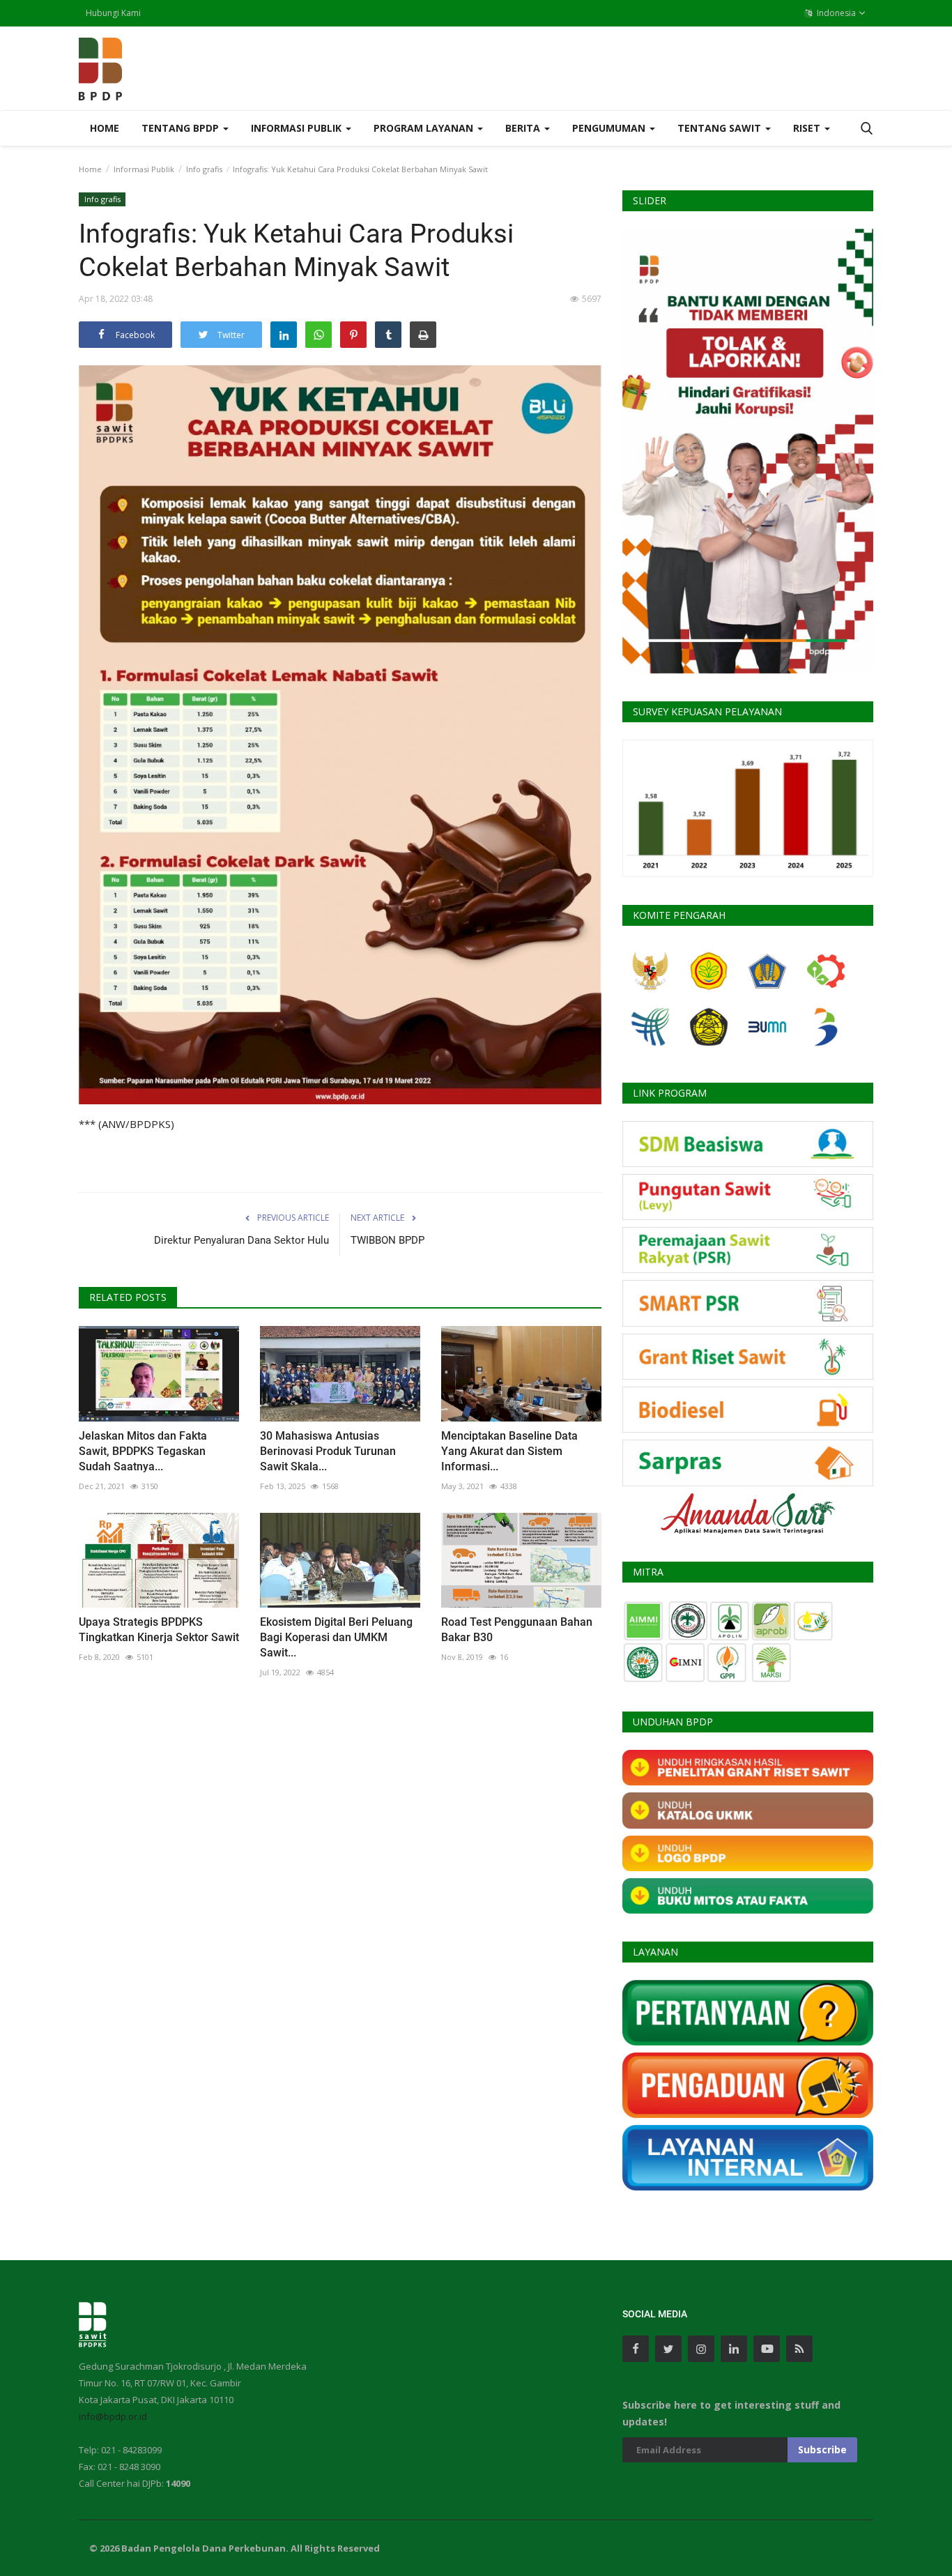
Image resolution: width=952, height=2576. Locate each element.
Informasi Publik (144, 169)
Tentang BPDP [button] (182, 128)
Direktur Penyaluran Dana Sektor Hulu (241, 1240)
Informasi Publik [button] (298, 128)
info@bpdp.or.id (113, 2416)
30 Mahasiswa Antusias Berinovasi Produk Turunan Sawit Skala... (328, 1451)
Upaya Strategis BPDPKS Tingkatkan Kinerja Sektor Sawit (159, 1630)
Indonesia (835, 13)
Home (105, 128)
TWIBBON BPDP (387, 1240)
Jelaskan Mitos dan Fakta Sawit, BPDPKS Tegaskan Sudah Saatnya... (143, 1451)
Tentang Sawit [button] (721, 128)
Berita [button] (524, 128)
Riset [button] (808, 128)
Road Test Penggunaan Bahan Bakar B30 (517, 1630)
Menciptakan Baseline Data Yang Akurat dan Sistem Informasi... (509, 1451)
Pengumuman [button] (610, 128)
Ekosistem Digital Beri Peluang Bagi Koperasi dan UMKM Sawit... (336, 1637)
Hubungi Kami (113, 13)
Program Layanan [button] (425, 128)
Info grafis (204, 169)
